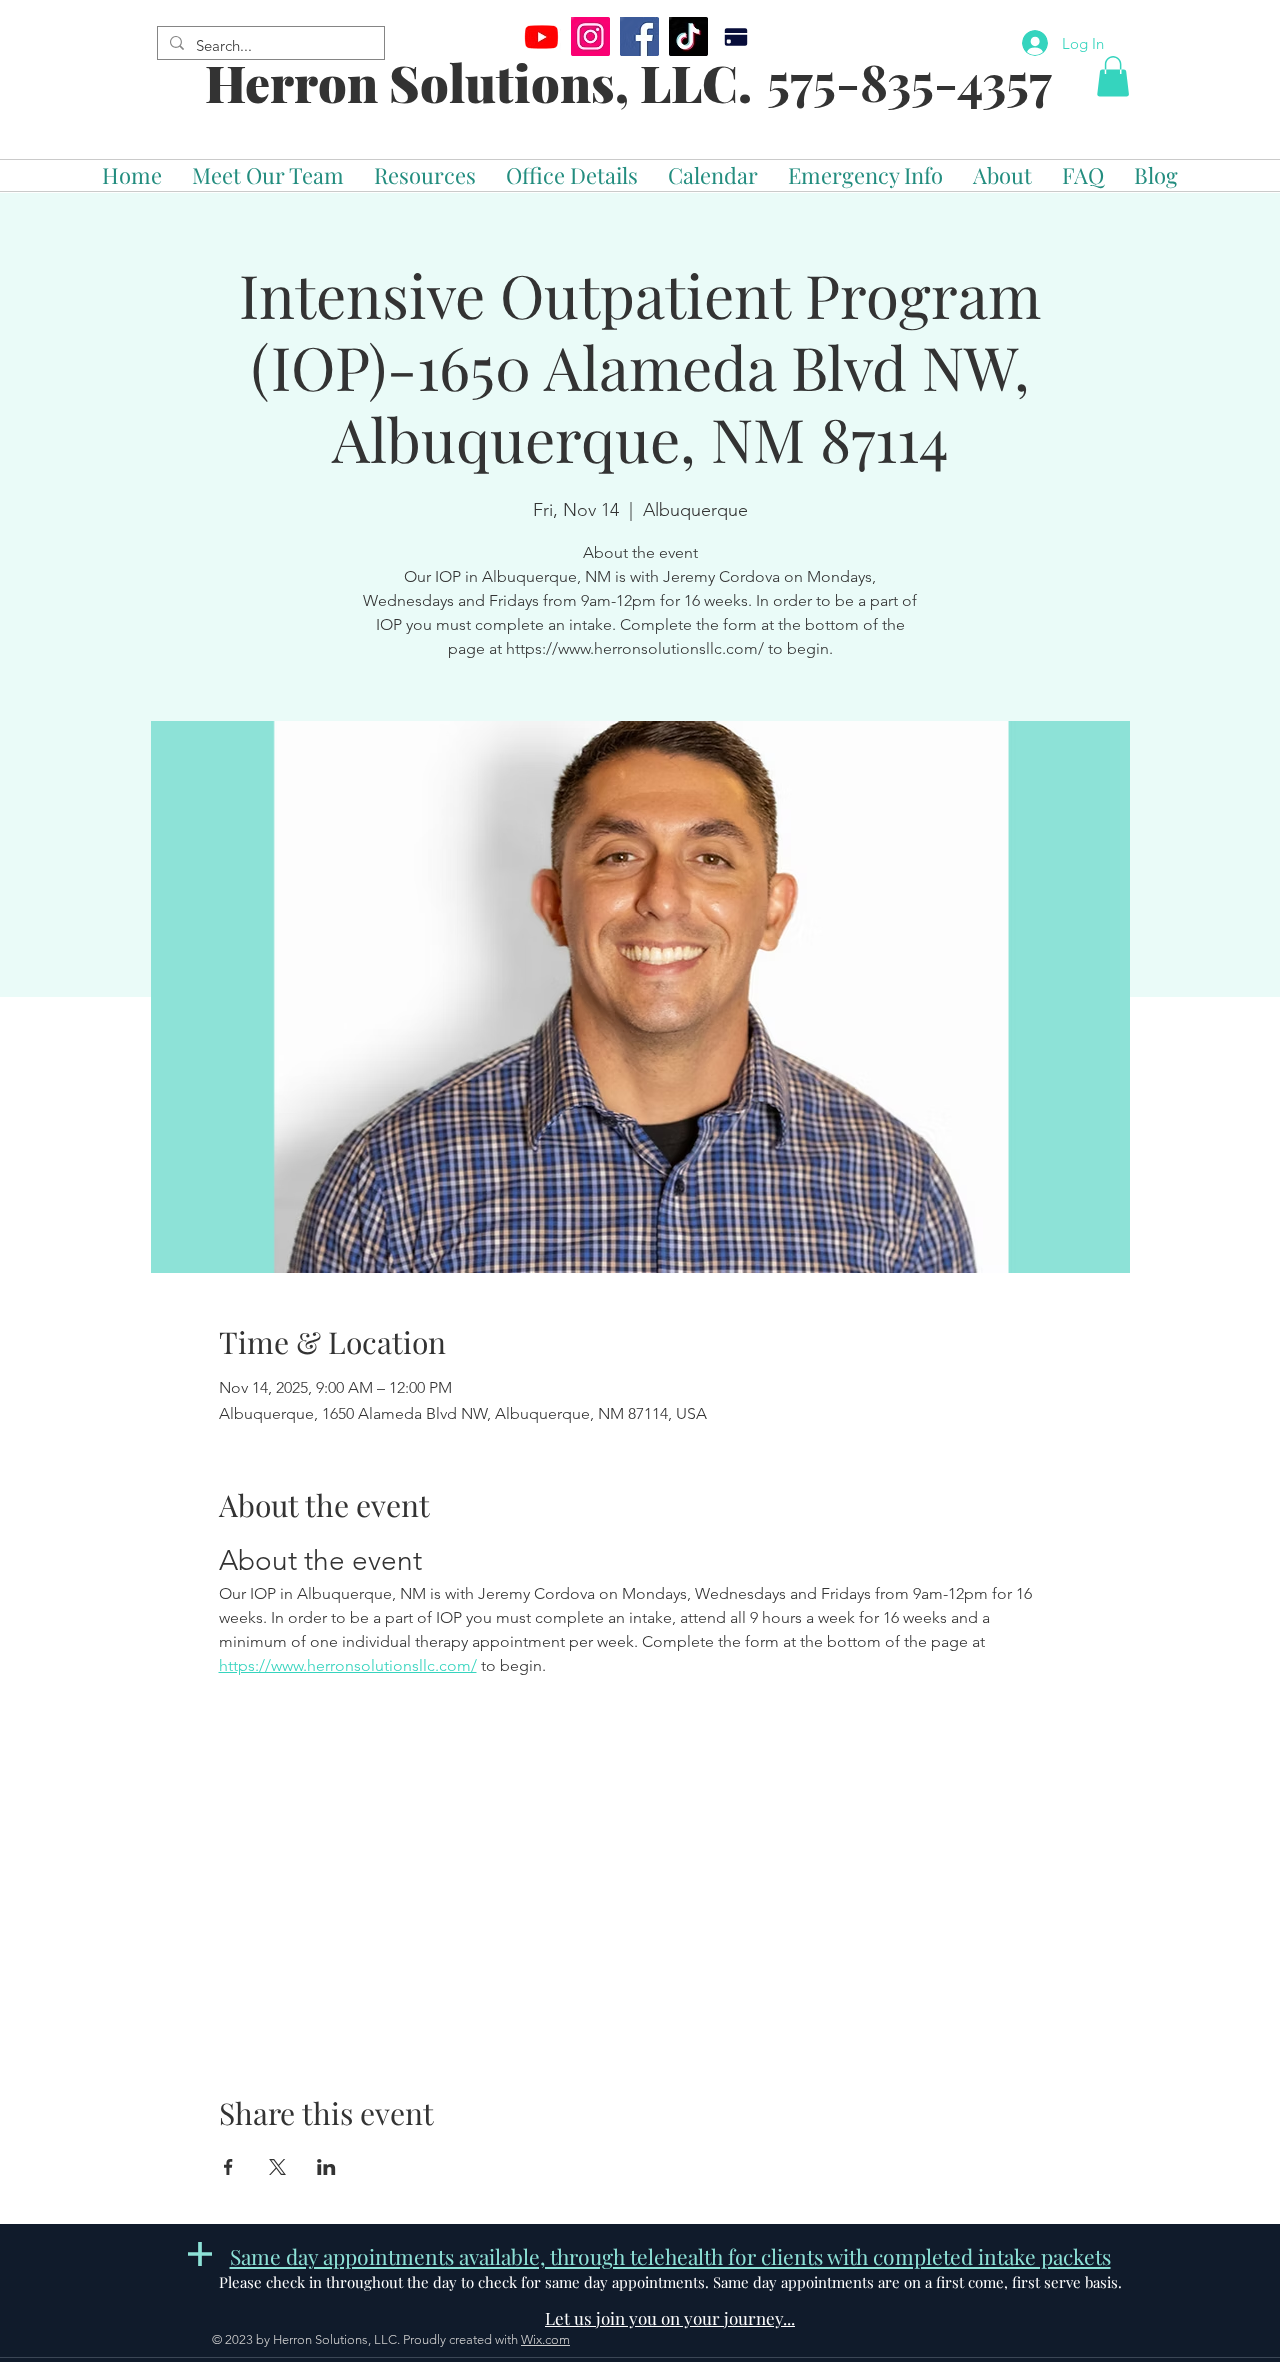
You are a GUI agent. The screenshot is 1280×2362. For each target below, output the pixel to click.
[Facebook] (639, 36)
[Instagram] (590, 36)
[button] (1113, 76)
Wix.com (545, 2339)
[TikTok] (688, 36)
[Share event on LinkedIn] (326, 2167)
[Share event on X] (277, 2167)
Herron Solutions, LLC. (478, 82)
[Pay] (735, 36)
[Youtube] (541, 36)
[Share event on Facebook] (228, 2167)
